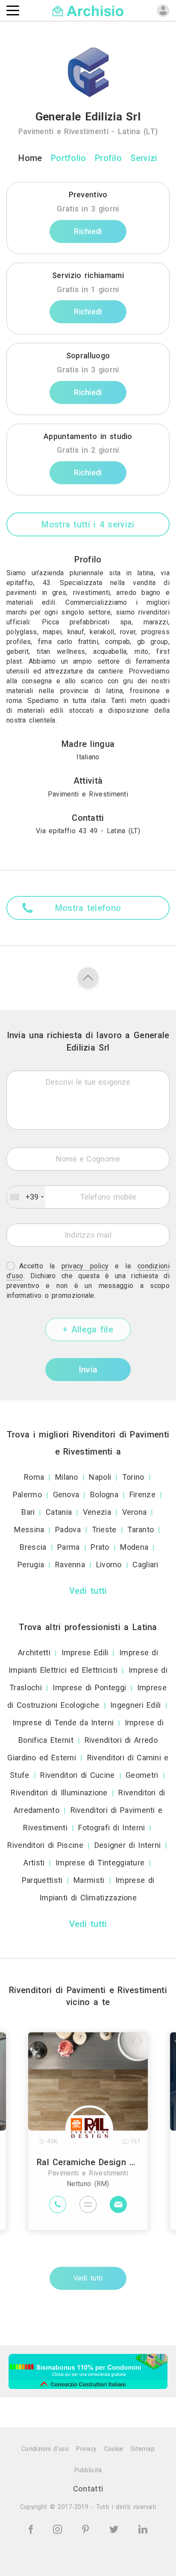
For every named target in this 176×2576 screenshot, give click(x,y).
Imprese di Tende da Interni (63, 1723)
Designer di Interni (128, 1845)
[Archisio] (88, 10)
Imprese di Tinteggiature (100, 1863)
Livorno (109, 1565)
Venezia (97, 1512)
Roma (34, 1477)
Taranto (141, 1529)
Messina (29, 1529)
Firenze (142, 1494)
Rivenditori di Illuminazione (59, 1793)
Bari (28, 1512)
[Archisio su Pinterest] (87, 2528)
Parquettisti (42, 1880)
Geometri (142, 1775)
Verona (135, 1512)
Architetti (34, 1652)
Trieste (104, 1529)
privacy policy (85, 1266)
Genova (66, 1494)
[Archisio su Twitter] (115, 2528)
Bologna (104, 1494)
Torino (133, 1477)
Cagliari (145, 1565)
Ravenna (70, 1565)
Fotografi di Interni (111, 1828)
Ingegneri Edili (136, 1705)
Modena (134, 1547)
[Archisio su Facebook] (32, 2528)
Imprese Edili (85, 1652)
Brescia (33, 1547)
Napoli (100, 1477)
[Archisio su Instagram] (59, 2528)
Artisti (34, 1863)
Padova (68, 1529)
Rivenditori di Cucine (77, 1775)
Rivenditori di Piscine (45, 1845)
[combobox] (26, 1197)
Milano (67, 1477)
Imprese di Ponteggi (89, 1688)
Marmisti (89, 1880)
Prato (100, 1547)
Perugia (31, 1565)
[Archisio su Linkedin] (143, 2528)
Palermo (27, 1494)
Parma (69, 1547)
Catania (59, 1512)
